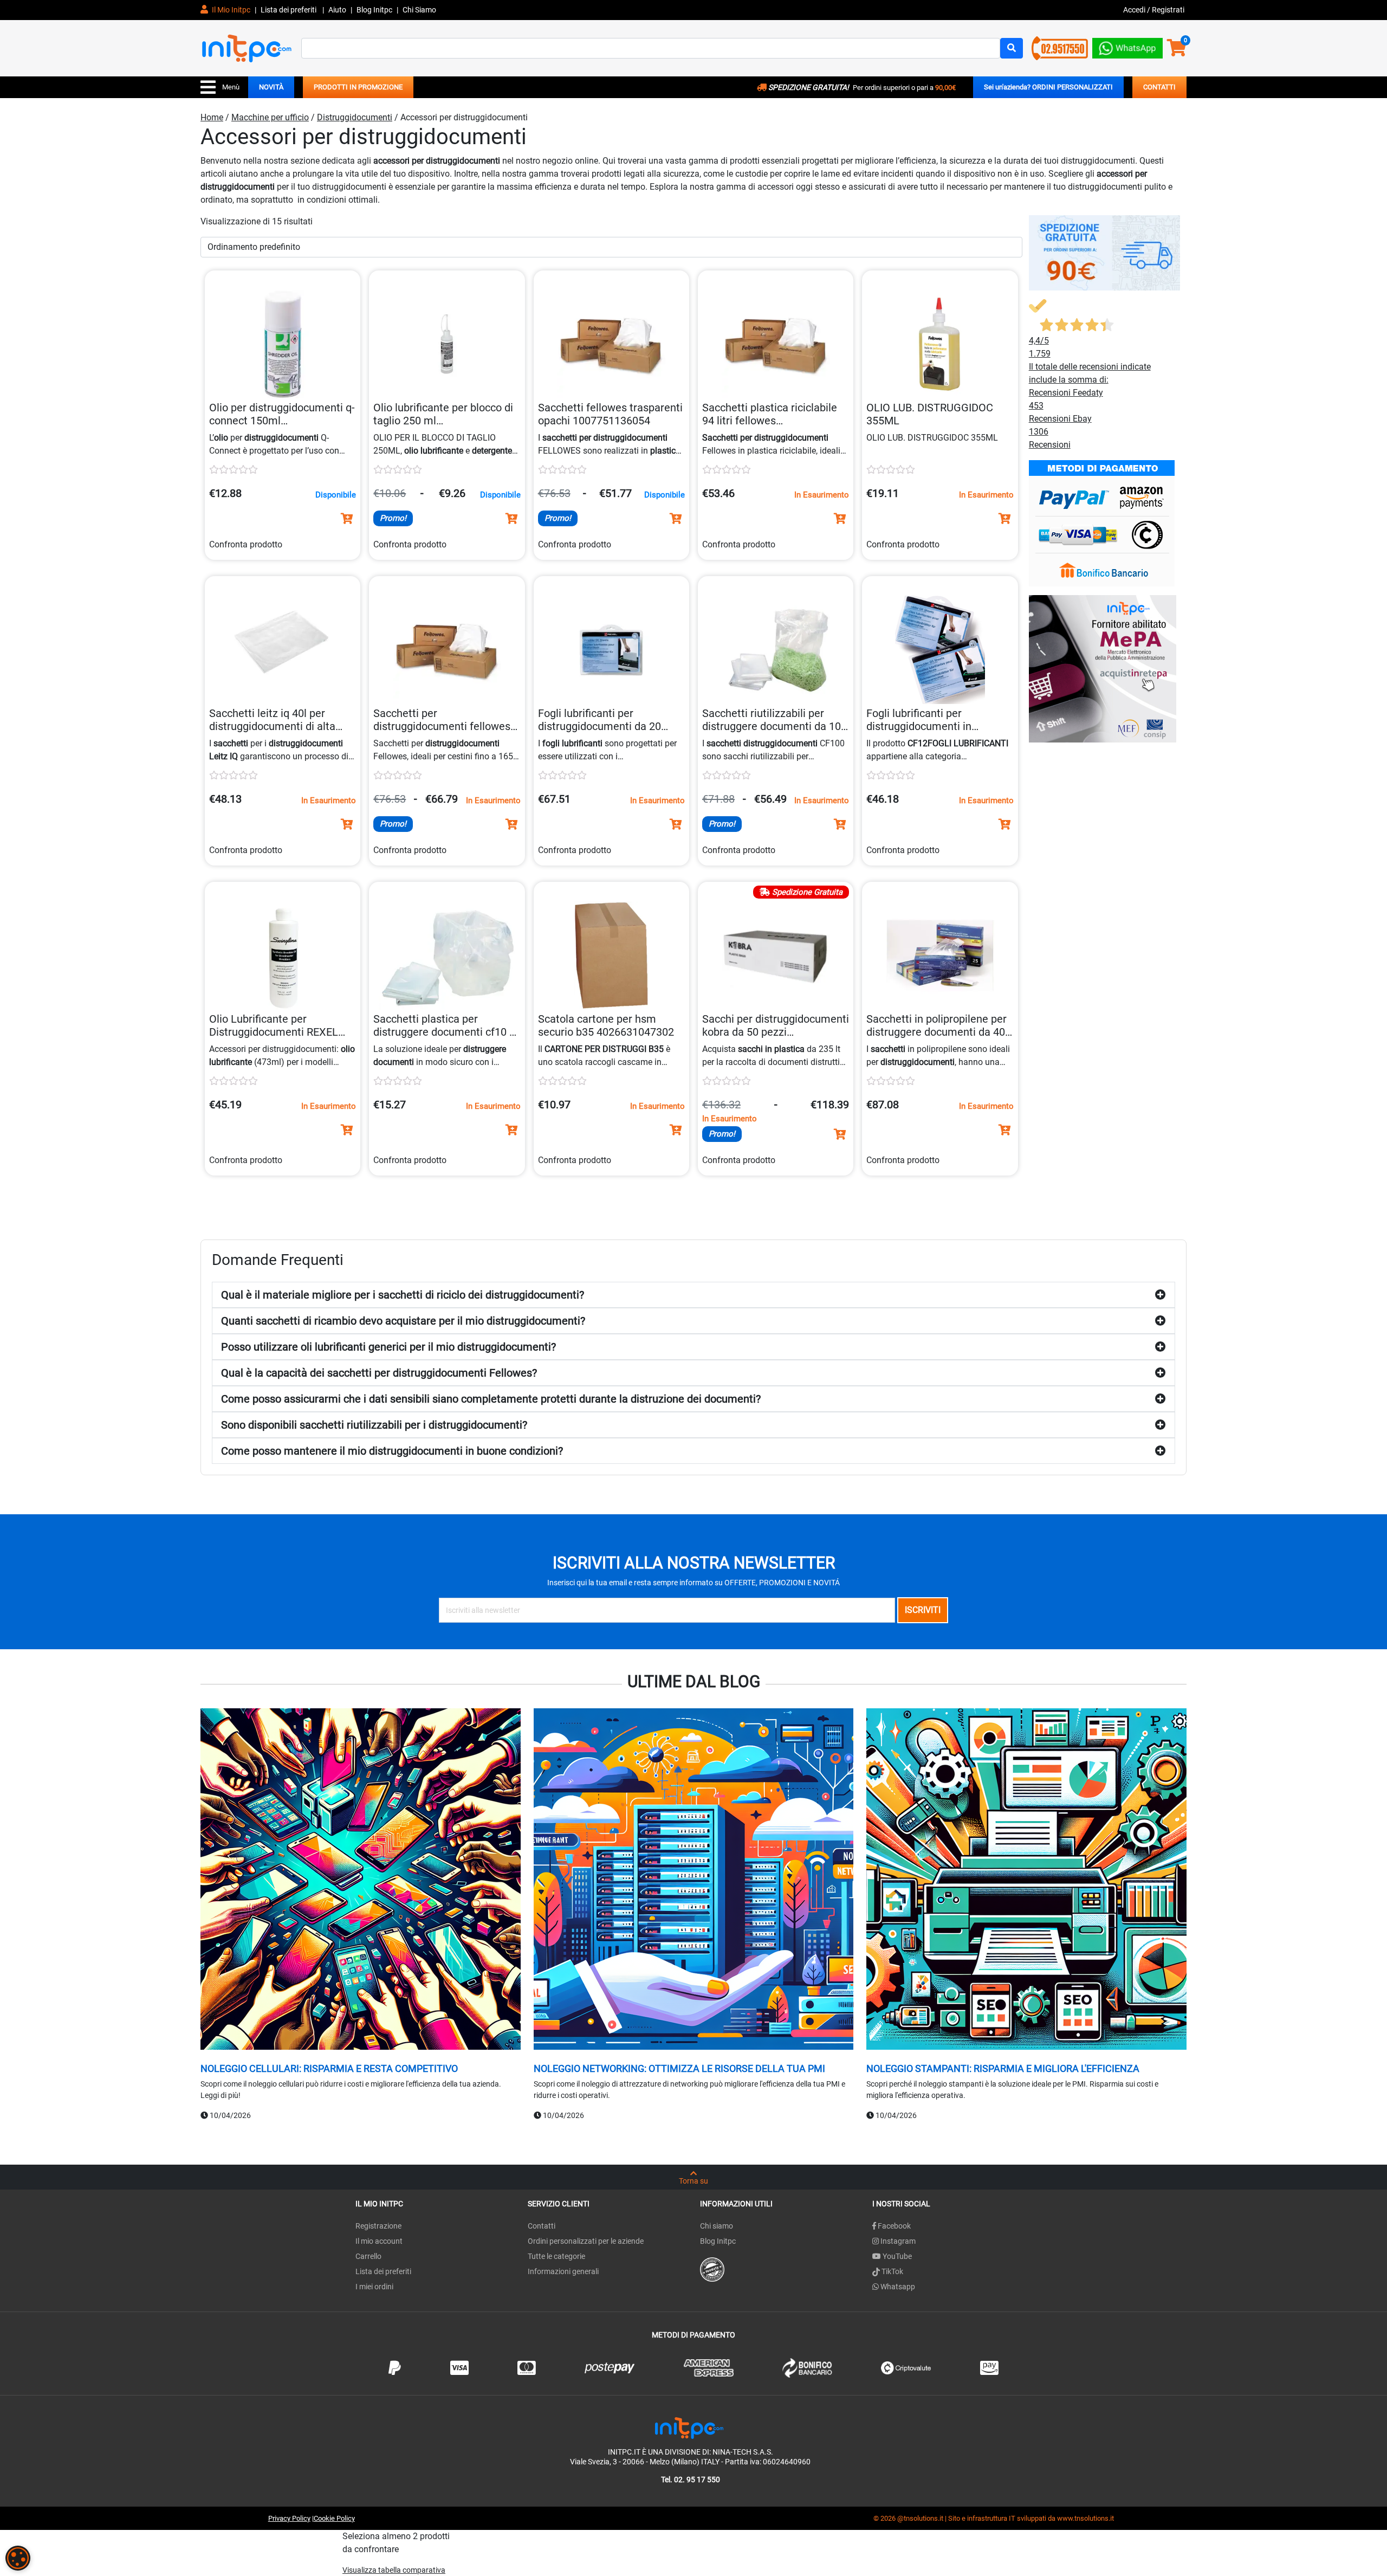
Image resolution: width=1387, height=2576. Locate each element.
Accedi (1135, 10)
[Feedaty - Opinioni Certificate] (712, 2269)
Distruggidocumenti (355, 117)
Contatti (542, 2226)
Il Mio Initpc (230, 10)
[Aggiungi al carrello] (347, 519)
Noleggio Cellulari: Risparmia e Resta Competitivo (329, 2068)
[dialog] (18, 2558)
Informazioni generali (563, 2271)
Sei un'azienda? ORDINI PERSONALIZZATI (1048, 87)
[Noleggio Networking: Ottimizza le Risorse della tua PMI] (694, 1880)
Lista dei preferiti (289, 10)
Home (212, 117)
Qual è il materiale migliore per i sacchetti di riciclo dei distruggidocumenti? (403, 1295)
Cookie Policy (334, 2518)
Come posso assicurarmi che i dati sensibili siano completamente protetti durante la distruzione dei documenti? (491, 1399)
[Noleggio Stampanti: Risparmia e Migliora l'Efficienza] (1026, 1880)
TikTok (892, 2271)
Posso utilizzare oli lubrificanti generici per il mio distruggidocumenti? (388, 1347)
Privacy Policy (289, 2518)
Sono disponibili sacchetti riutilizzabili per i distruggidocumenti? (374, 1425)
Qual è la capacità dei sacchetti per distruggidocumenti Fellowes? (379, 1373)
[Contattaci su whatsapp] (1127, 46)
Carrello (368, 2256)
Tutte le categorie (556, 2256)
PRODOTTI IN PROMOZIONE (358, 87)
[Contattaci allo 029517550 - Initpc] (1060, 47)
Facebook (893, 2226)
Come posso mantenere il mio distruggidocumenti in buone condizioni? (392, 1451)
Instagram (897, 2241)
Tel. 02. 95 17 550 (691, 2480)
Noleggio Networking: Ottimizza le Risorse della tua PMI (679, 2068)
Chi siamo (717, 2226)
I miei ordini (374, 2287)
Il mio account (379, 2241)
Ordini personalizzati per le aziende (586, 2241)
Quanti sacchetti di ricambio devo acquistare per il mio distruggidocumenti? (403, 1321)
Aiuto (337, 10)
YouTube (896, 2256)
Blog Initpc (718, 2241)
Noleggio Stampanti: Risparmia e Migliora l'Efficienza (1003, 2068)
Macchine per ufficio (270, 117)
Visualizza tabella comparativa (394, 2570)
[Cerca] (1012, 48)
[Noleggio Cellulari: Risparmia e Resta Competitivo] (361, 1880)
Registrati (1168, 10)
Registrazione (378, 2226)
